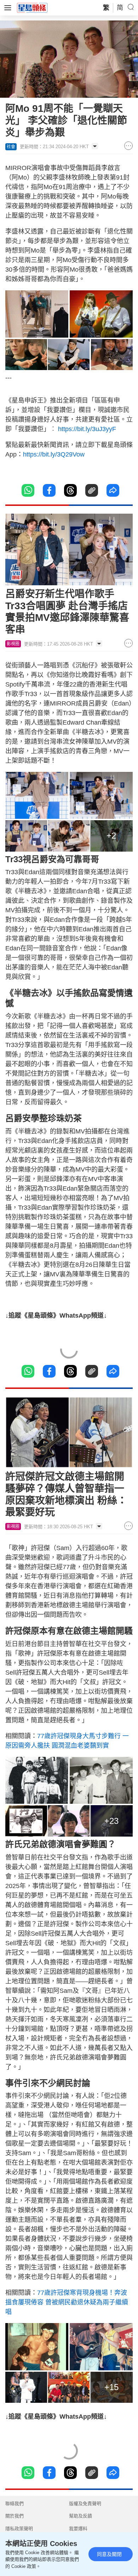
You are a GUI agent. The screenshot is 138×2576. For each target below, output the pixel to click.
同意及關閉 (109, 2554)
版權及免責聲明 (85, 2504)
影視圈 (13, 644)
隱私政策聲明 (19, 2529)
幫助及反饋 (80, 2516)
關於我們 (15, 2516)
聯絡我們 (15, 2504)
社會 (11, 147)
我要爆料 (78, 2529)
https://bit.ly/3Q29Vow (55, 454)
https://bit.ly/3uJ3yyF (87, 429)
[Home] (32, 7)
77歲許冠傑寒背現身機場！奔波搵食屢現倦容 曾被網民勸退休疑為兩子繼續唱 (67, 2302)
